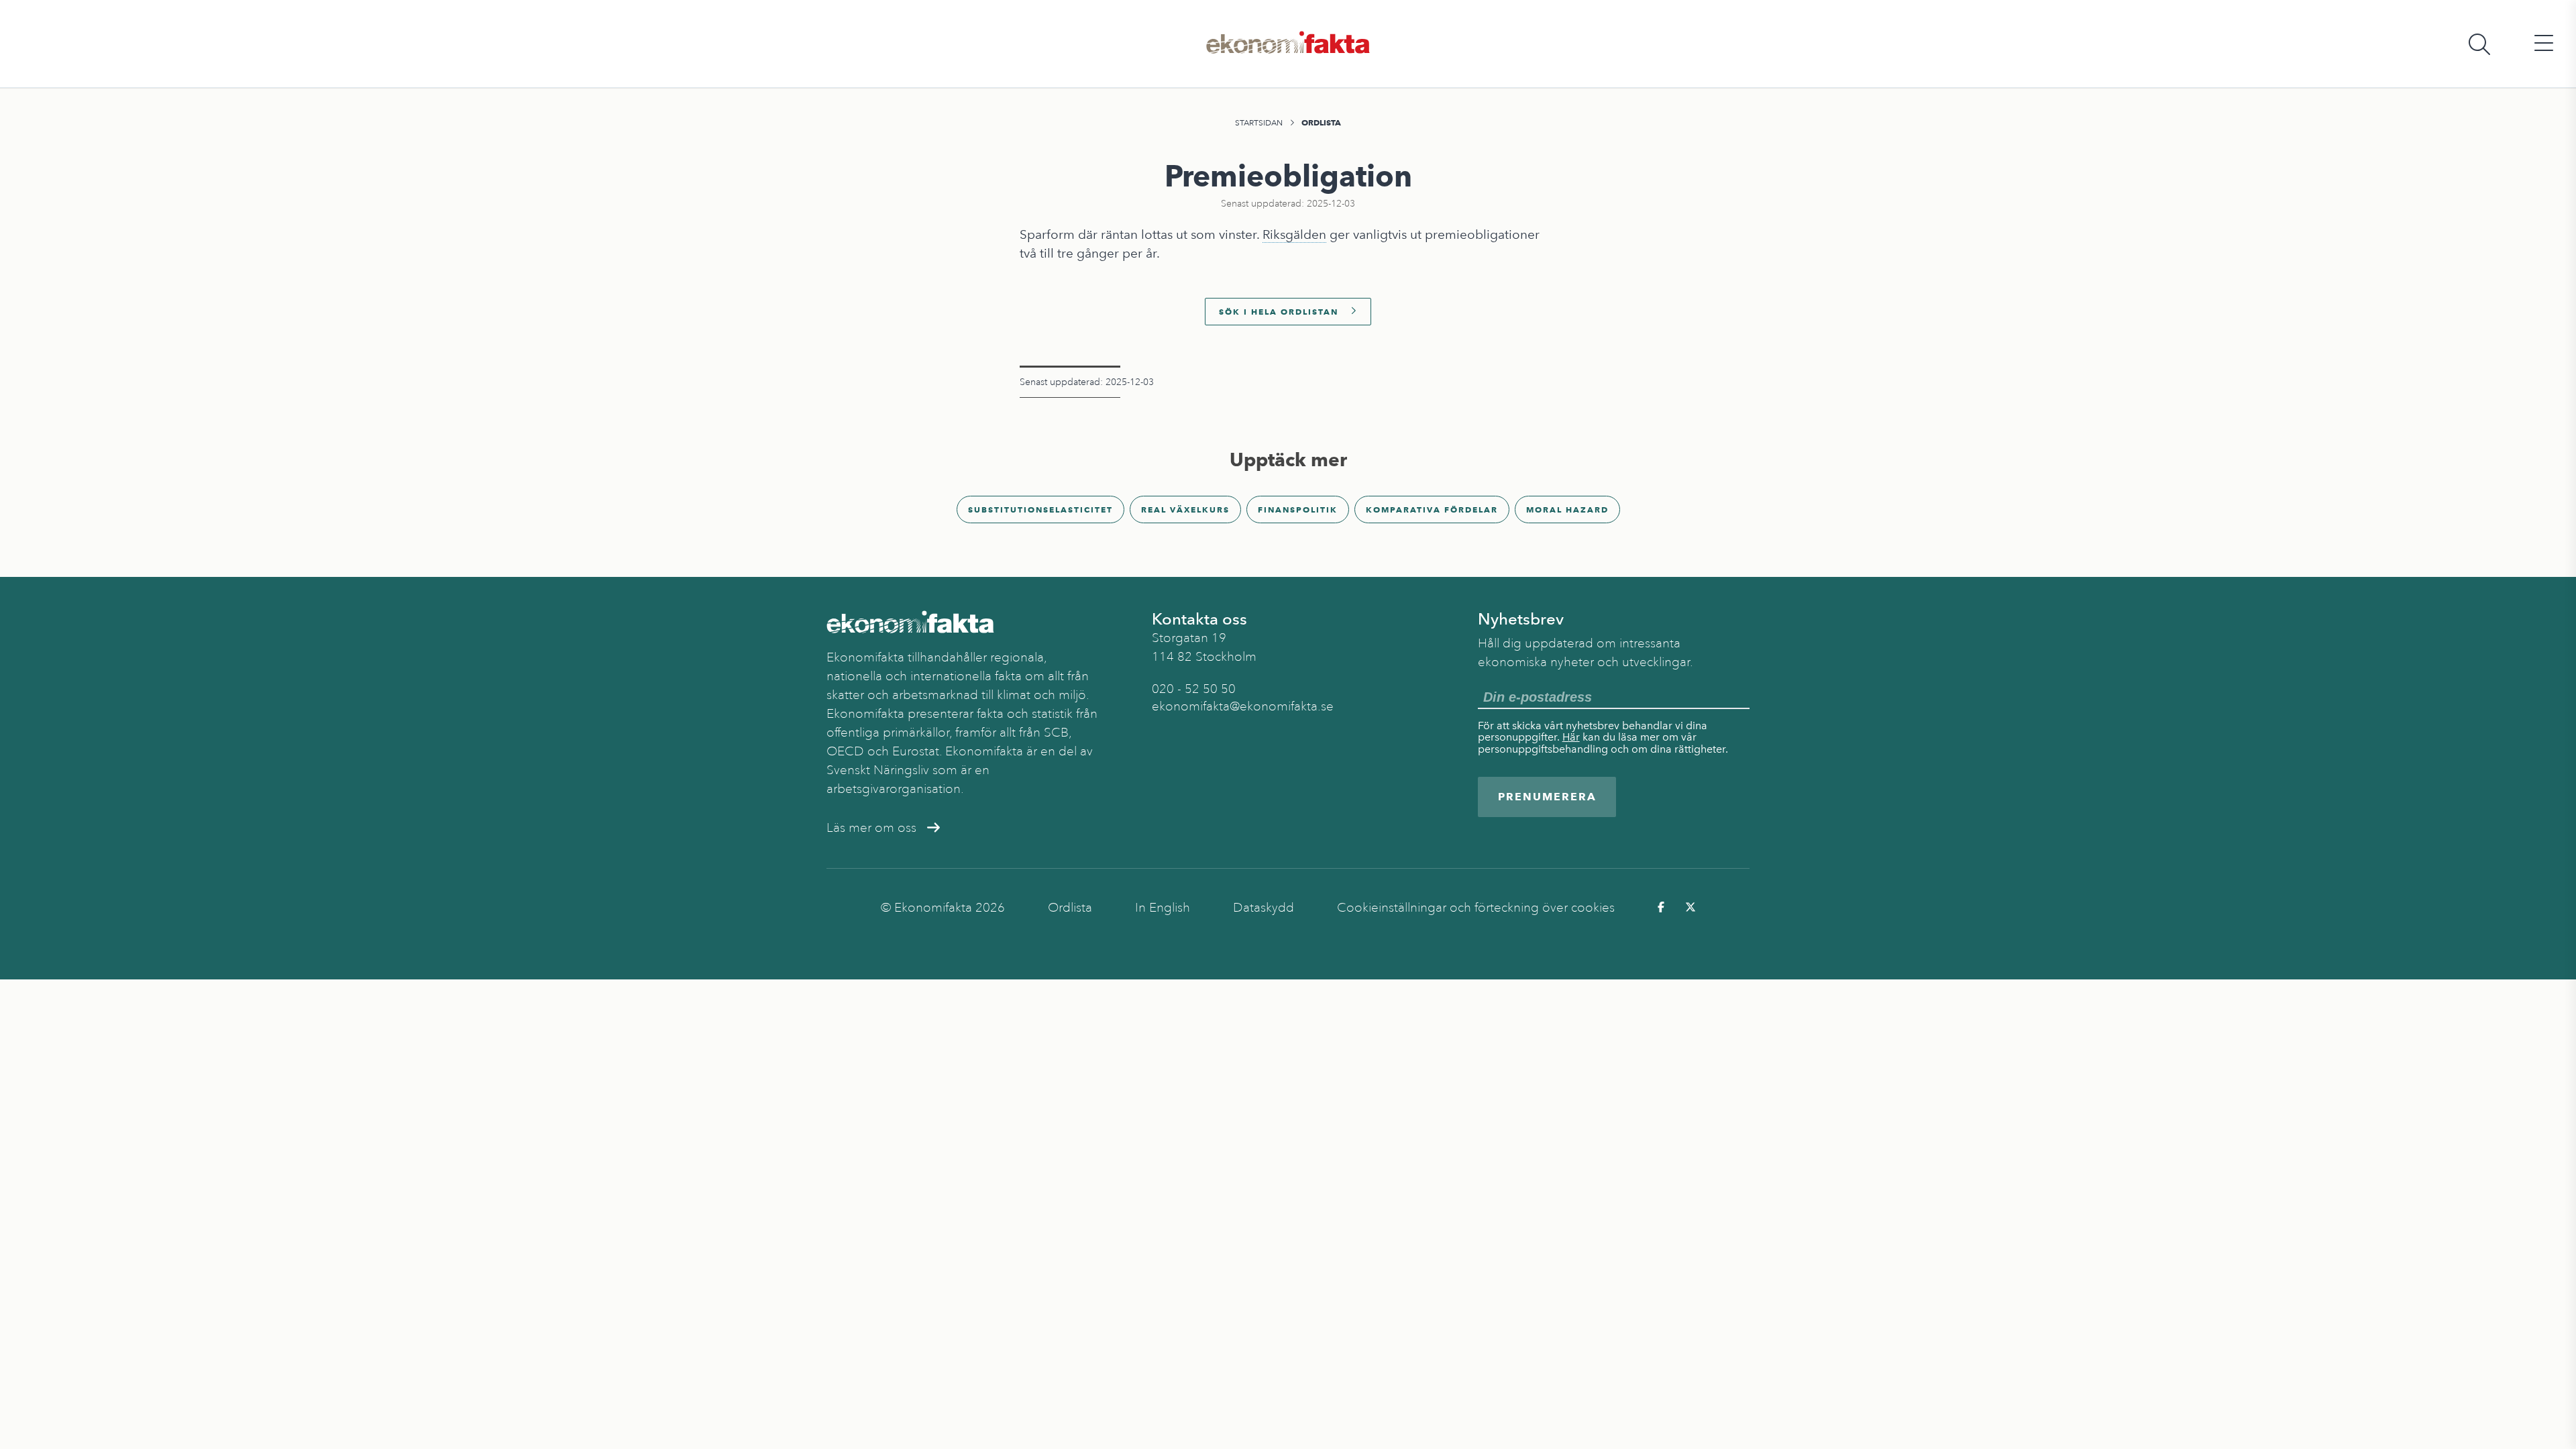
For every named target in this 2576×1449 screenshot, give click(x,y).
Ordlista (1321, 122)
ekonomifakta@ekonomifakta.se (1243, 706)
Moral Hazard (1567, 509)
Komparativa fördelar (1432, 509)
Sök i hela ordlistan (1279, 312)
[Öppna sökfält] (2479, 44)
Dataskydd (1264, 908)
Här (1571, 737)
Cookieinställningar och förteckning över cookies (1476, 908)
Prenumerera (1547, 797)
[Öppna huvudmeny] (2544, 44)
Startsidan (1259, 123)
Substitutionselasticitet (1040, 509)
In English (1163, 908)
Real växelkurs (1185, 509)
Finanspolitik (1298, 509)
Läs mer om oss (871, 828)
